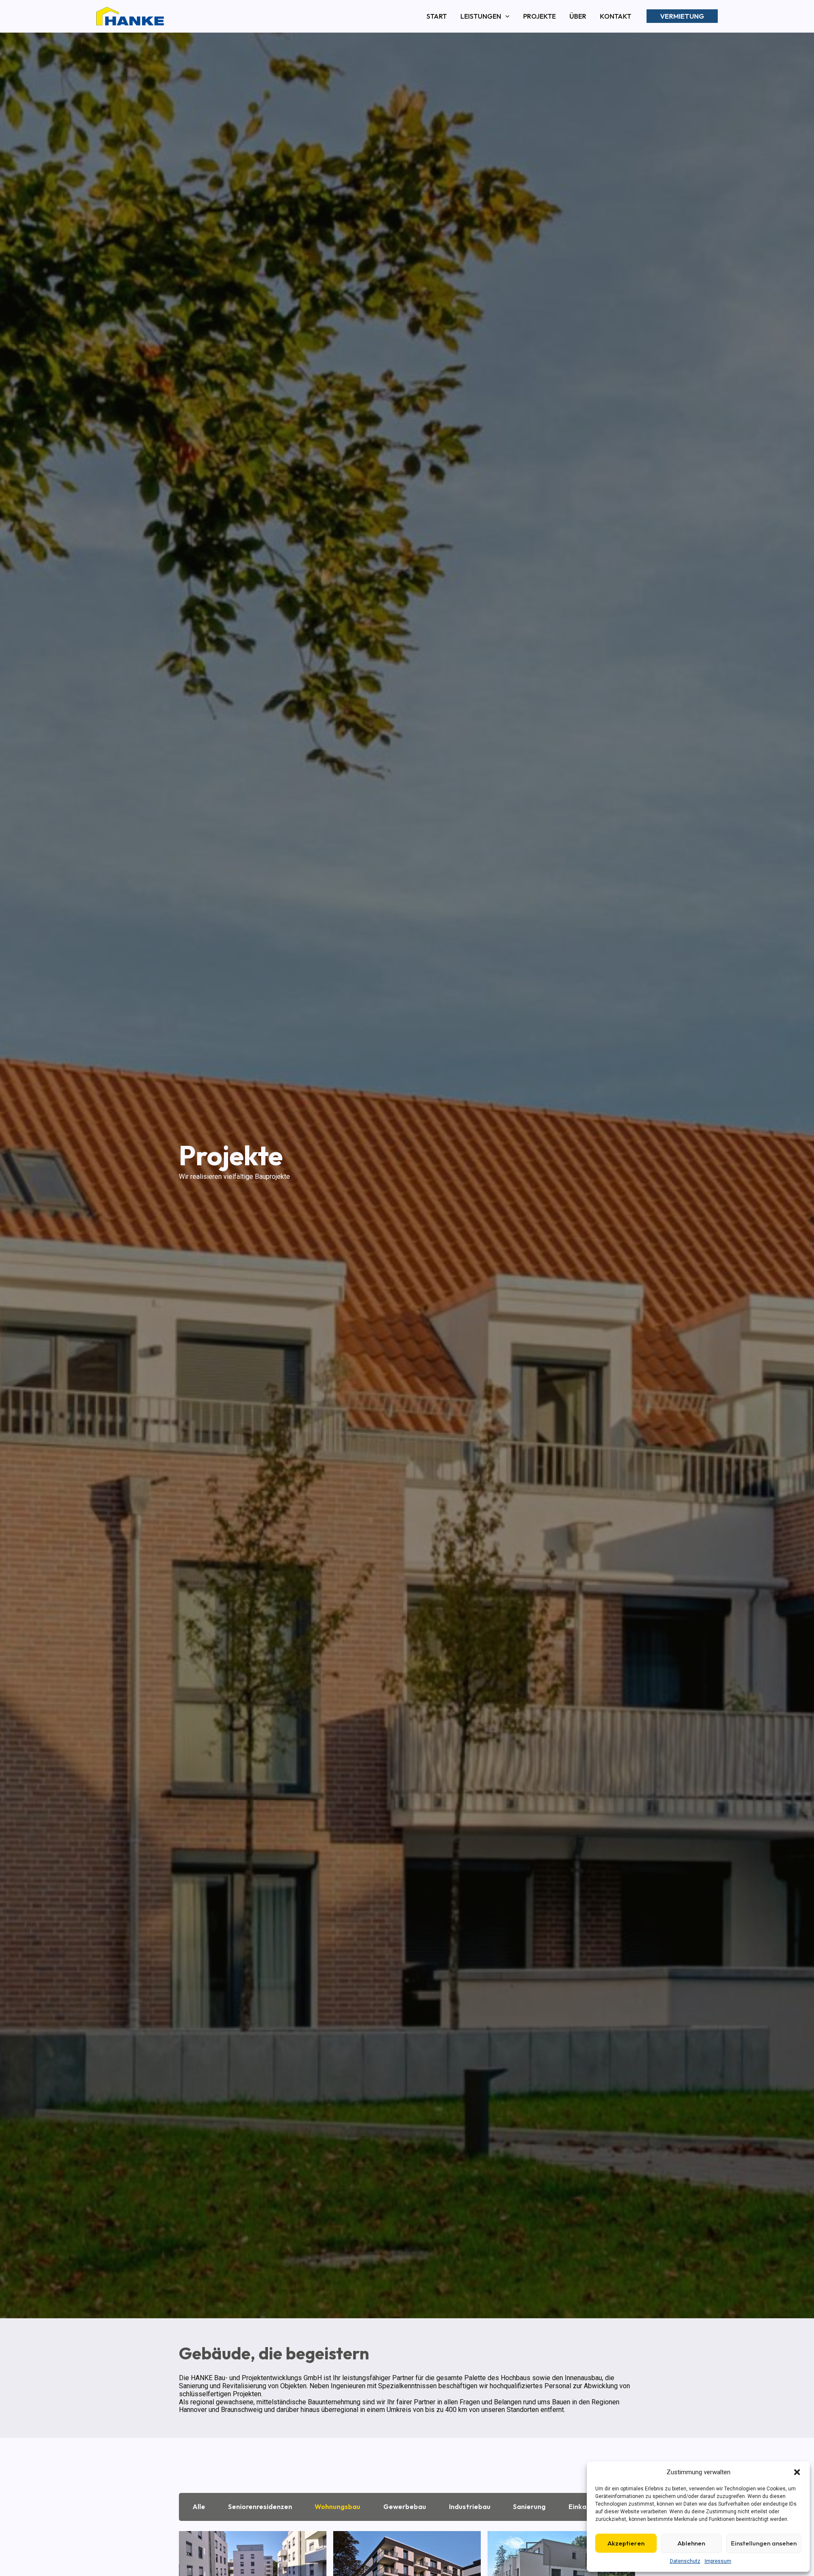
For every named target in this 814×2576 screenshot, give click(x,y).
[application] (505, 16)
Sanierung (529, 2506)
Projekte (539, 16)
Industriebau (470, 2506)
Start (437, 16)
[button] (797, 2472)
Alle (199, 2506)
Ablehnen (691, 2543)
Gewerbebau (405, 2506)
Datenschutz (685, 2561)
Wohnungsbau (337, 2506)
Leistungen (481, 16)
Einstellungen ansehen (764, 2543)
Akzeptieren (626, 2543)
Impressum (718, 2561)
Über (578, 16)
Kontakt (616, 16)
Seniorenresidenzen (260, 2506)
